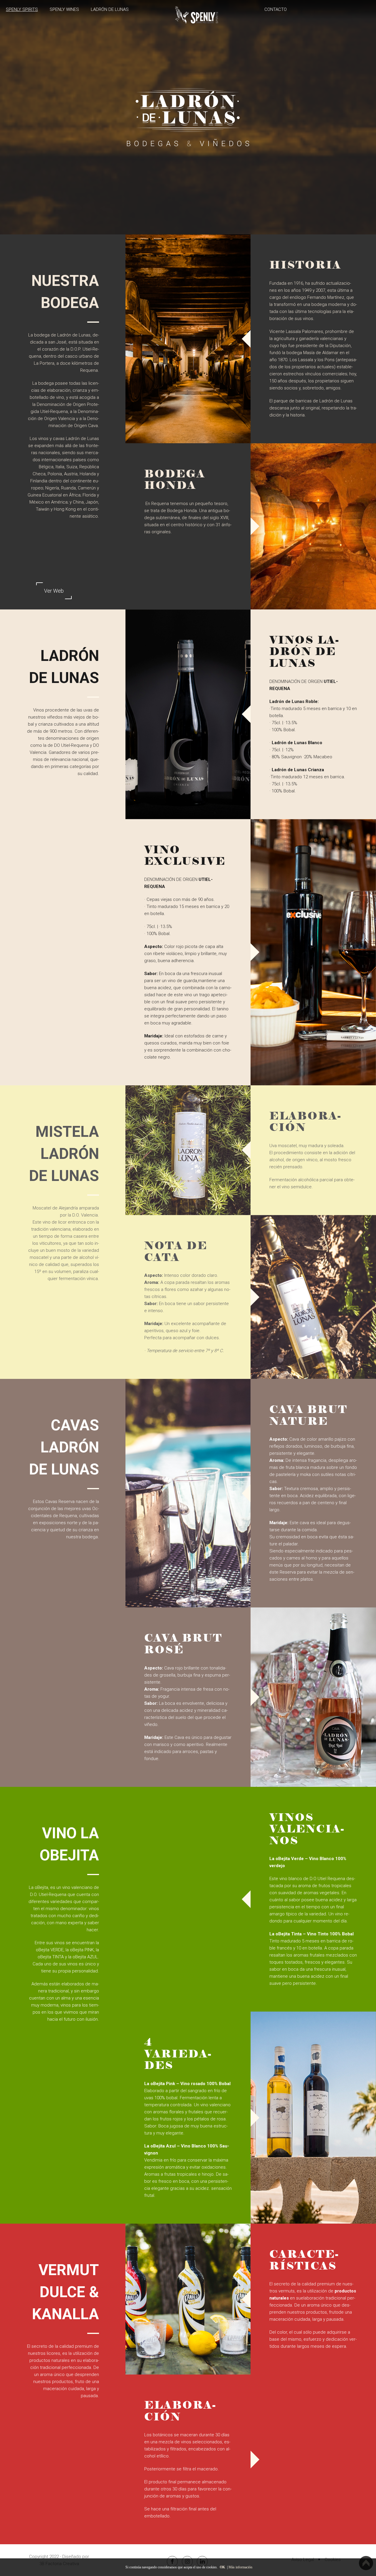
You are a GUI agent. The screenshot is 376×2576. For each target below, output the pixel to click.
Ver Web (54, 591)
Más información (240, 2567)
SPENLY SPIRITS (22, 9)
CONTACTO (276, 9)
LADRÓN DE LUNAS (110, 9)
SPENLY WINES (64, 9)
